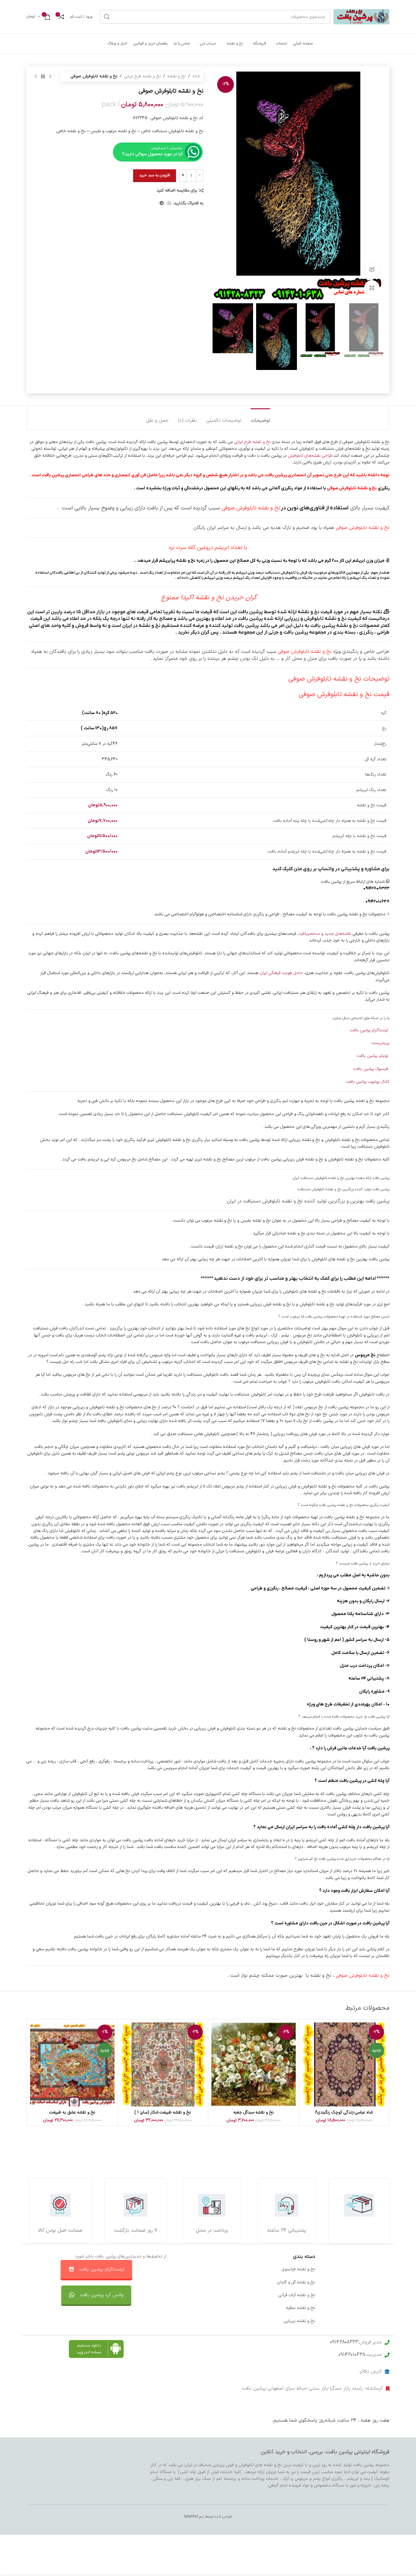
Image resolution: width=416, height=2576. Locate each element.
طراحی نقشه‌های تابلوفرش (310, 456)
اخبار (386, 2282)
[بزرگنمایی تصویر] (372, 288)
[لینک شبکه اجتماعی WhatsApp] (169, 204)
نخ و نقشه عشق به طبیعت (72, 2112)
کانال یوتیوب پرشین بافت (368, 1082)
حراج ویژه (381, 2308)
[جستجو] (107, 17)
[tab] (260, 418)
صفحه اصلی (379, 2269)
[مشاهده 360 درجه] (372, 269)
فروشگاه (382, 2295)
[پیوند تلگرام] (162, 204)
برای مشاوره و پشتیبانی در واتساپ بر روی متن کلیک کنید (331, 869)
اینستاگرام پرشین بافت (370, 1030)
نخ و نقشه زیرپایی (300, 2321)
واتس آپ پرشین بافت (102, 2295)
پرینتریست (381, 1043)
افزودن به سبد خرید (155, 175)
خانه (196, 76)
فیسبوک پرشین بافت (371, 1069)
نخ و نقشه (177, 76)
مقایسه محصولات (225, 2308)
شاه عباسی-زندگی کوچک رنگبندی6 (344, 2112)
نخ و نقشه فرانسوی (298, 2269)
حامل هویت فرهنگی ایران (281, 973)
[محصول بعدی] (36, 76)
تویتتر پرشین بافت (373, 1056)
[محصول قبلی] (50, 76)
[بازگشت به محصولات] (43, 76)
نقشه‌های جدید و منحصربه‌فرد (325, 934)
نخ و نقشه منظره (301, 2308)
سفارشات (233, 2282)
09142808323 (344, 2342)
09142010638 (352, 2355)
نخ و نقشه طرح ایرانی (143, 76)
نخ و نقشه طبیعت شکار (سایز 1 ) (163, 2112)
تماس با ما (231, 2269)
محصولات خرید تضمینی (369, 2321)
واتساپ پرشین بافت (223, 2295)
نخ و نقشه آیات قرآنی (297, 2295)
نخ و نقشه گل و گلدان (296, 2282)
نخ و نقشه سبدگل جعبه (254, 2112)
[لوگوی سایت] (361, 17)
